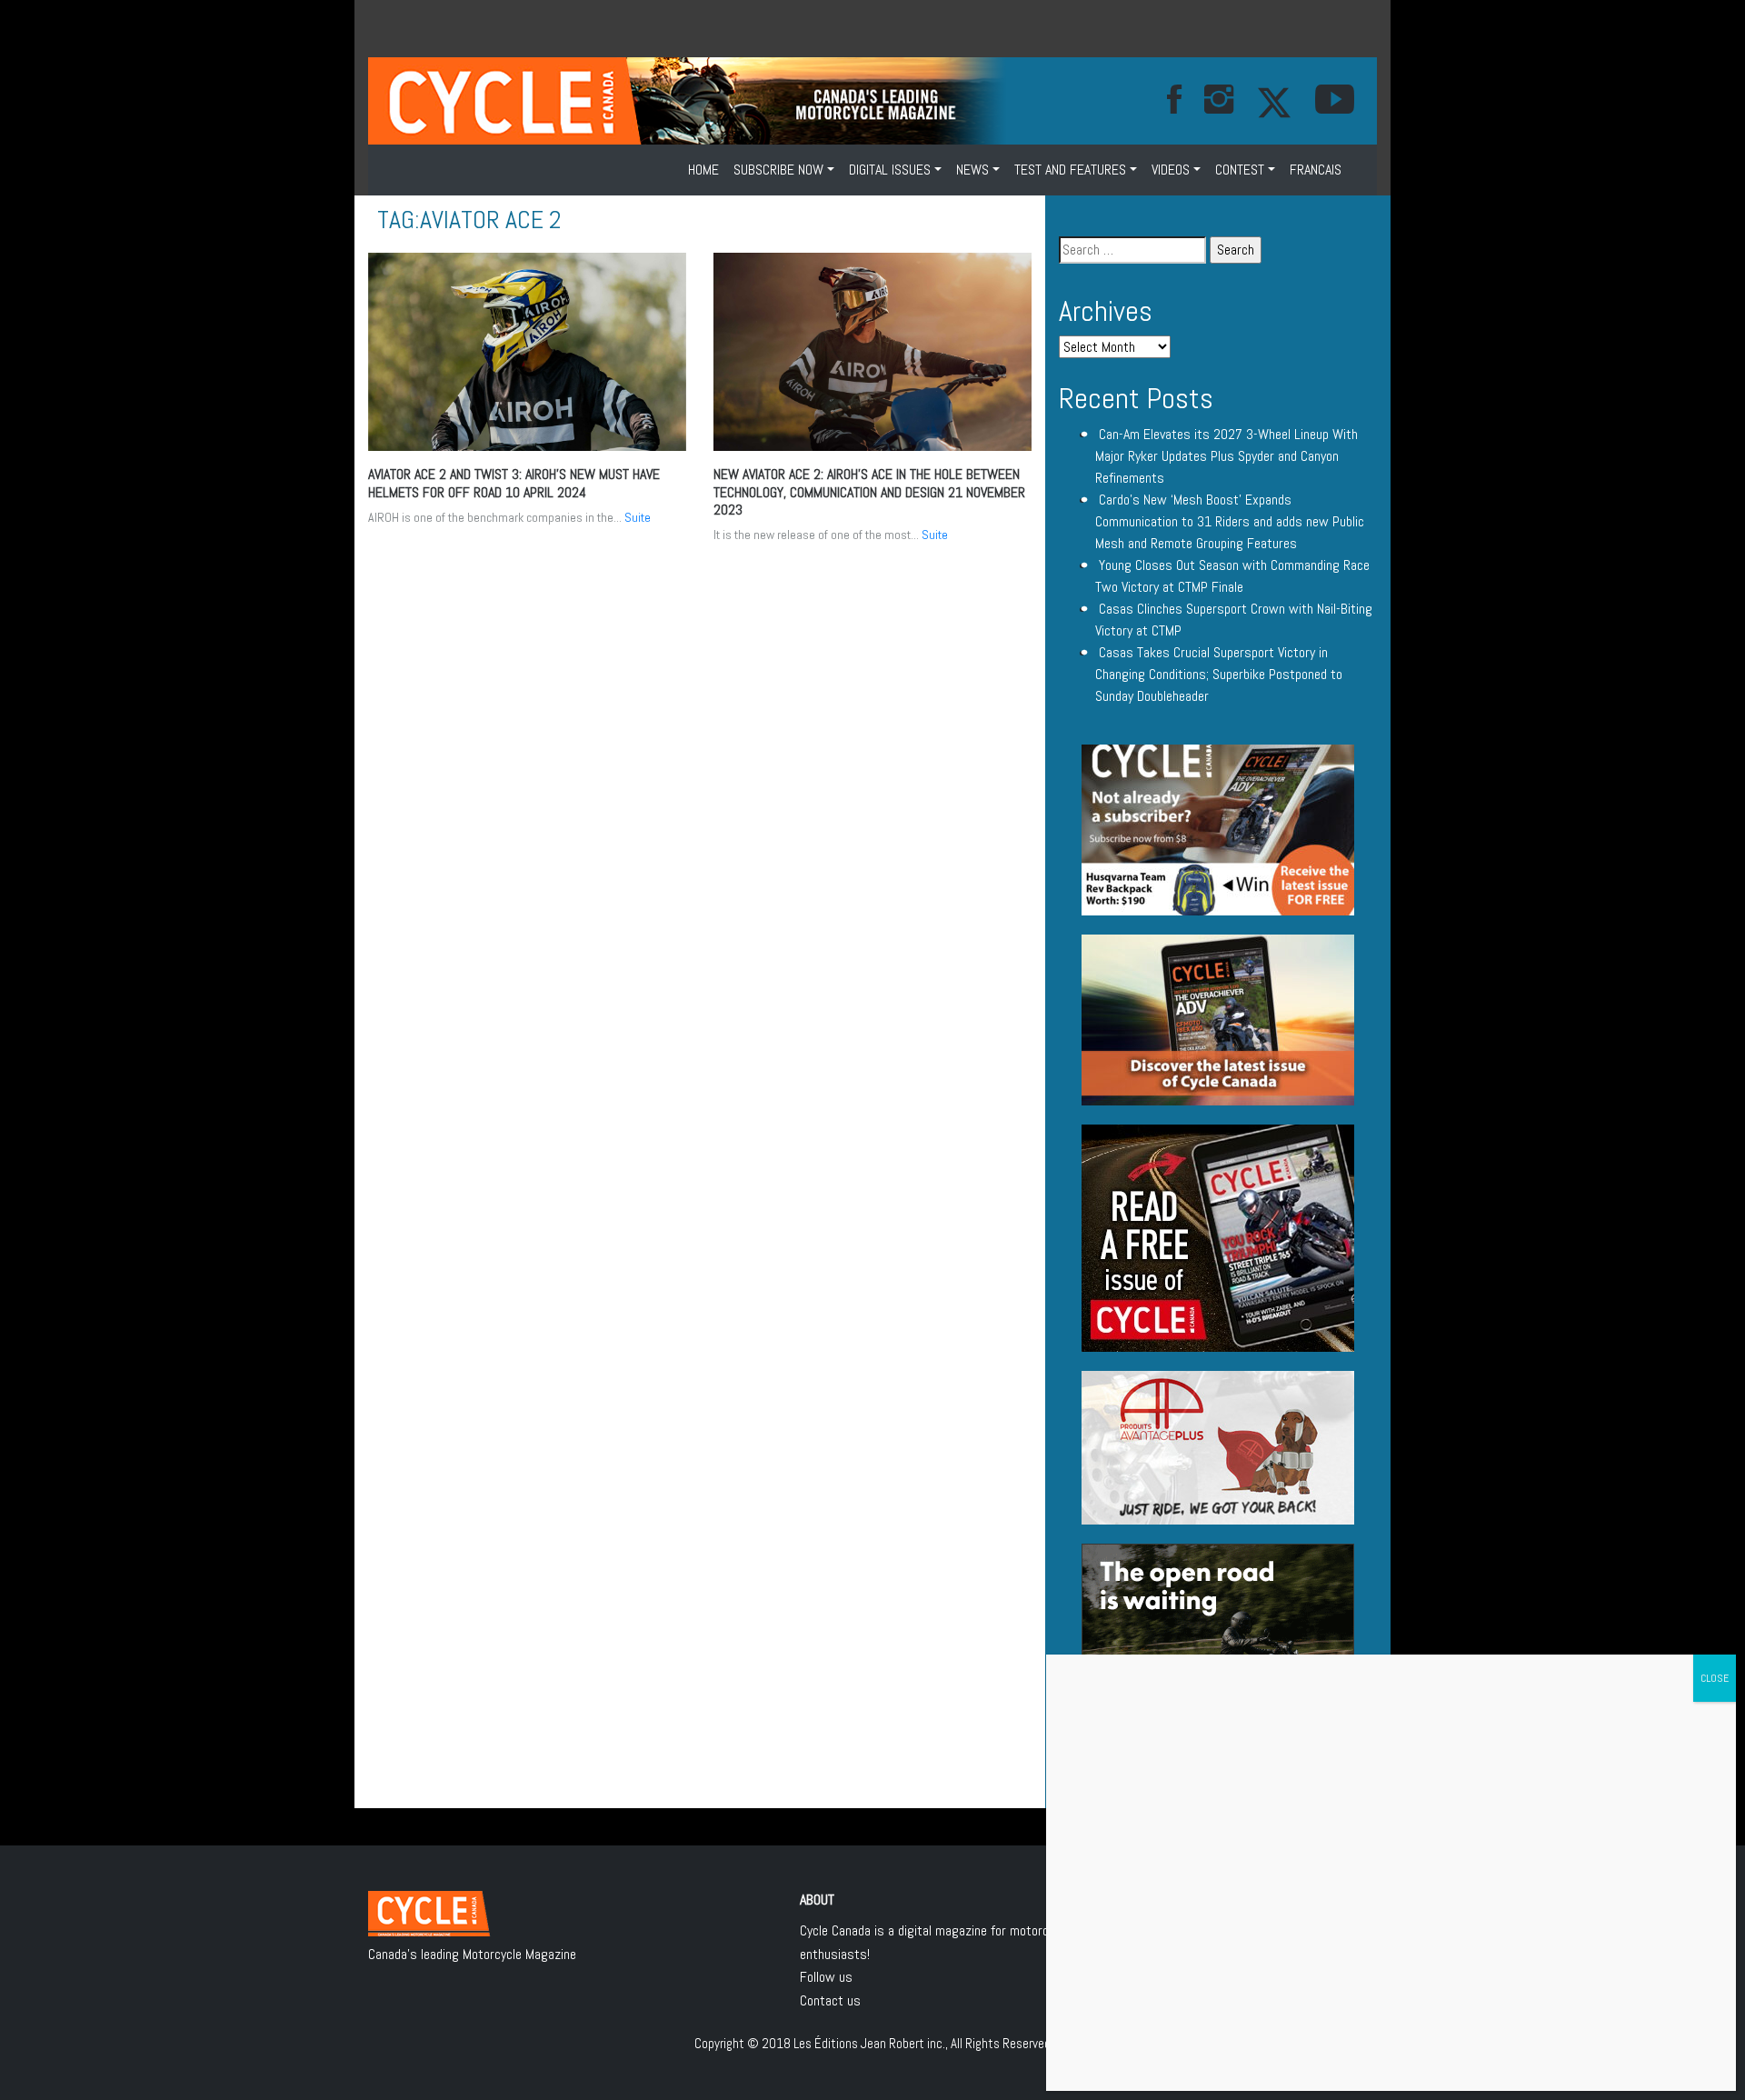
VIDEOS (1171, 170)
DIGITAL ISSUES (890, 170)
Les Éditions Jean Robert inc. (869, 2043)
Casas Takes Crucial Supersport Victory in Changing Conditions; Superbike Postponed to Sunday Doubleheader (1219, 674)
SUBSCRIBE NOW (778, 170)
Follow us (826, 1977)
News (972, 170)
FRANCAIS (1316, 170)
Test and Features (1070, 170)
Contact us (830, 2000)
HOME (703, 170)
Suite (638, 517)
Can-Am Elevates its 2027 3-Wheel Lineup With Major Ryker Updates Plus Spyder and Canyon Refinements (1226, 456)
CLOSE (1715, 1678)
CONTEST (1240, 170)
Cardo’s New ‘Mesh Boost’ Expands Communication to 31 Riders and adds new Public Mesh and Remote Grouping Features (1230, 521)
